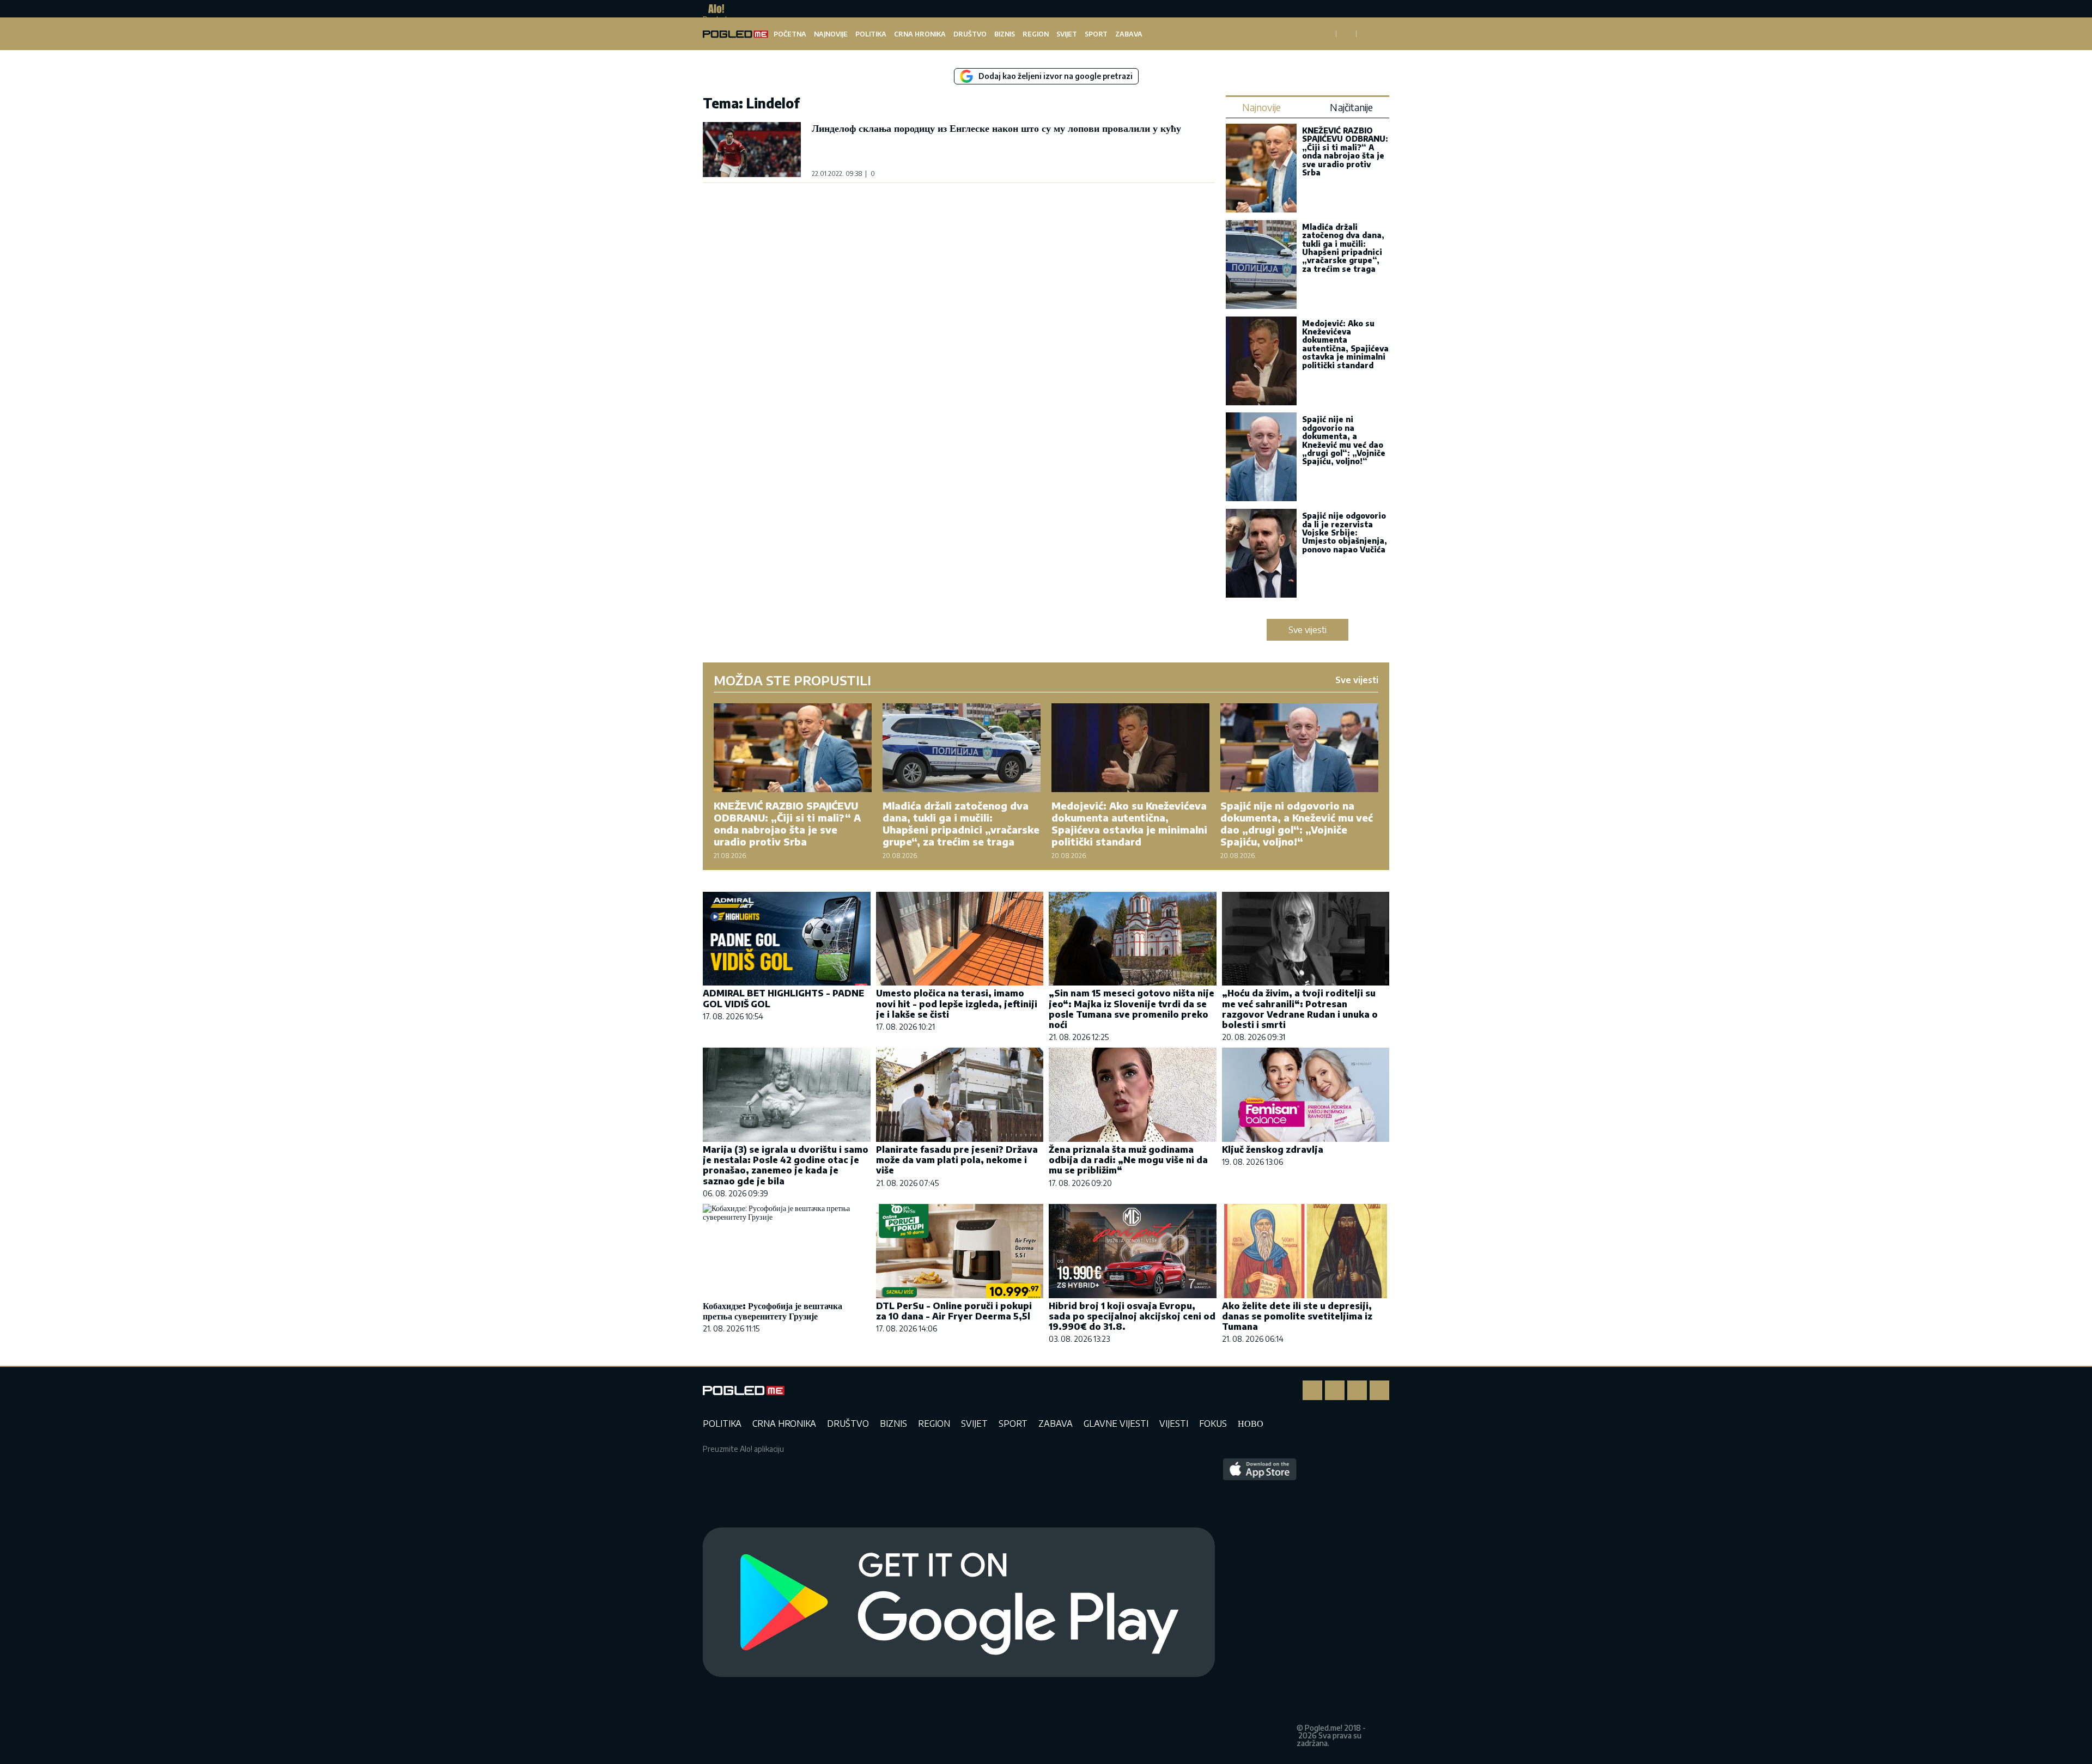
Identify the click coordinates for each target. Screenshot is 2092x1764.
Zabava (1129, 34)
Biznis (1005, 34)
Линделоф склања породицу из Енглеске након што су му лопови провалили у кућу (996, 128)
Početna (790, 34)
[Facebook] (1312, 1390)
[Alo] (713, 9)
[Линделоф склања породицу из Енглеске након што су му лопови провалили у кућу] (752, 150)
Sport (1096, 34)
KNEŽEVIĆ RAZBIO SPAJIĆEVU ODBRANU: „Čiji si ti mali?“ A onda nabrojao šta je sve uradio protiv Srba (1345, 151)
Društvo (970, 34)
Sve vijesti (1307, 630)
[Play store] (959, 1603)
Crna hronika (920, 34)
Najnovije (831, 34)
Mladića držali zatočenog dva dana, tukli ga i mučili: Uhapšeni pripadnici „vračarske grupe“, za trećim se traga (1343, 248)
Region (1036, 34)
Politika (871, 34)
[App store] (1260, 1603)
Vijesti (1174, 1424)
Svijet (1067, 34)
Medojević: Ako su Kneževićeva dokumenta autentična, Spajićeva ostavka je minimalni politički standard (1345, 344)
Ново (1251, 1424)
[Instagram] (1335, 1390)
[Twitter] (1357, 1390)
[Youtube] (1379, 1390)
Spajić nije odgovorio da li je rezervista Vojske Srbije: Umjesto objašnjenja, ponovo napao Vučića (1345, 533)
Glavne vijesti (1116, 1424)
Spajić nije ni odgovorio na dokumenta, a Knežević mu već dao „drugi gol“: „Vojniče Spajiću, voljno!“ (1344, 440)
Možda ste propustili (792, 680)
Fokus (1213, 1424)
